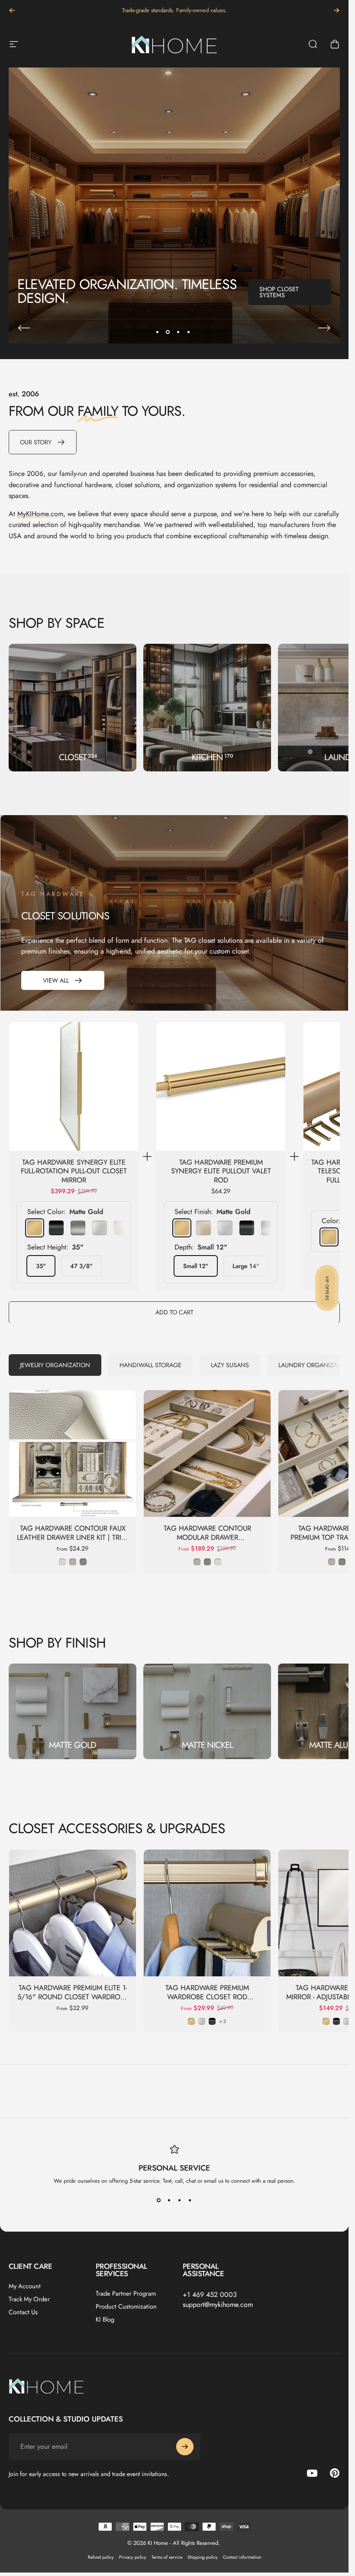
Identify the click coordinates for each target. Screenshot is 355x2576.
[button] (327, 1288)
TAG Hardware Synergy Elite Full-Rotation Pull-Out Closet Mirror (74, 1171)
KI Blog (105, 2319)
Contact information (242, 2557)
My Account (25, 2286)
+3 (223, 2022)
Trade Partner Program (126, 2293)
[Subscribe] (185, 2447)
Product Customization (126, 2306)
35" (41, 1266)
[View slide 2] (169, 2200)
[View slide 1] (159, 2200)
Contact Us (23, 2312)
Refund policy (101, 2557)
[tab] (55, 1365)
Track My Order (29, 2299)
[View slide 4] (190, 2200)
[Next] (336, 10)
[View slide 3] (180, 2200)
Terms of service (167, 2557)
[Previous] (12, 10)
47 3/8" (81, 1266)
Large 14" (246, 1266)
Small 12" (196, 1266)
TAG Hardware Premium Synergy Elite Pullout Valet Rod (221, 1171)
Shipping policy (203, 2557)
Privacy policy (133, 2557)
